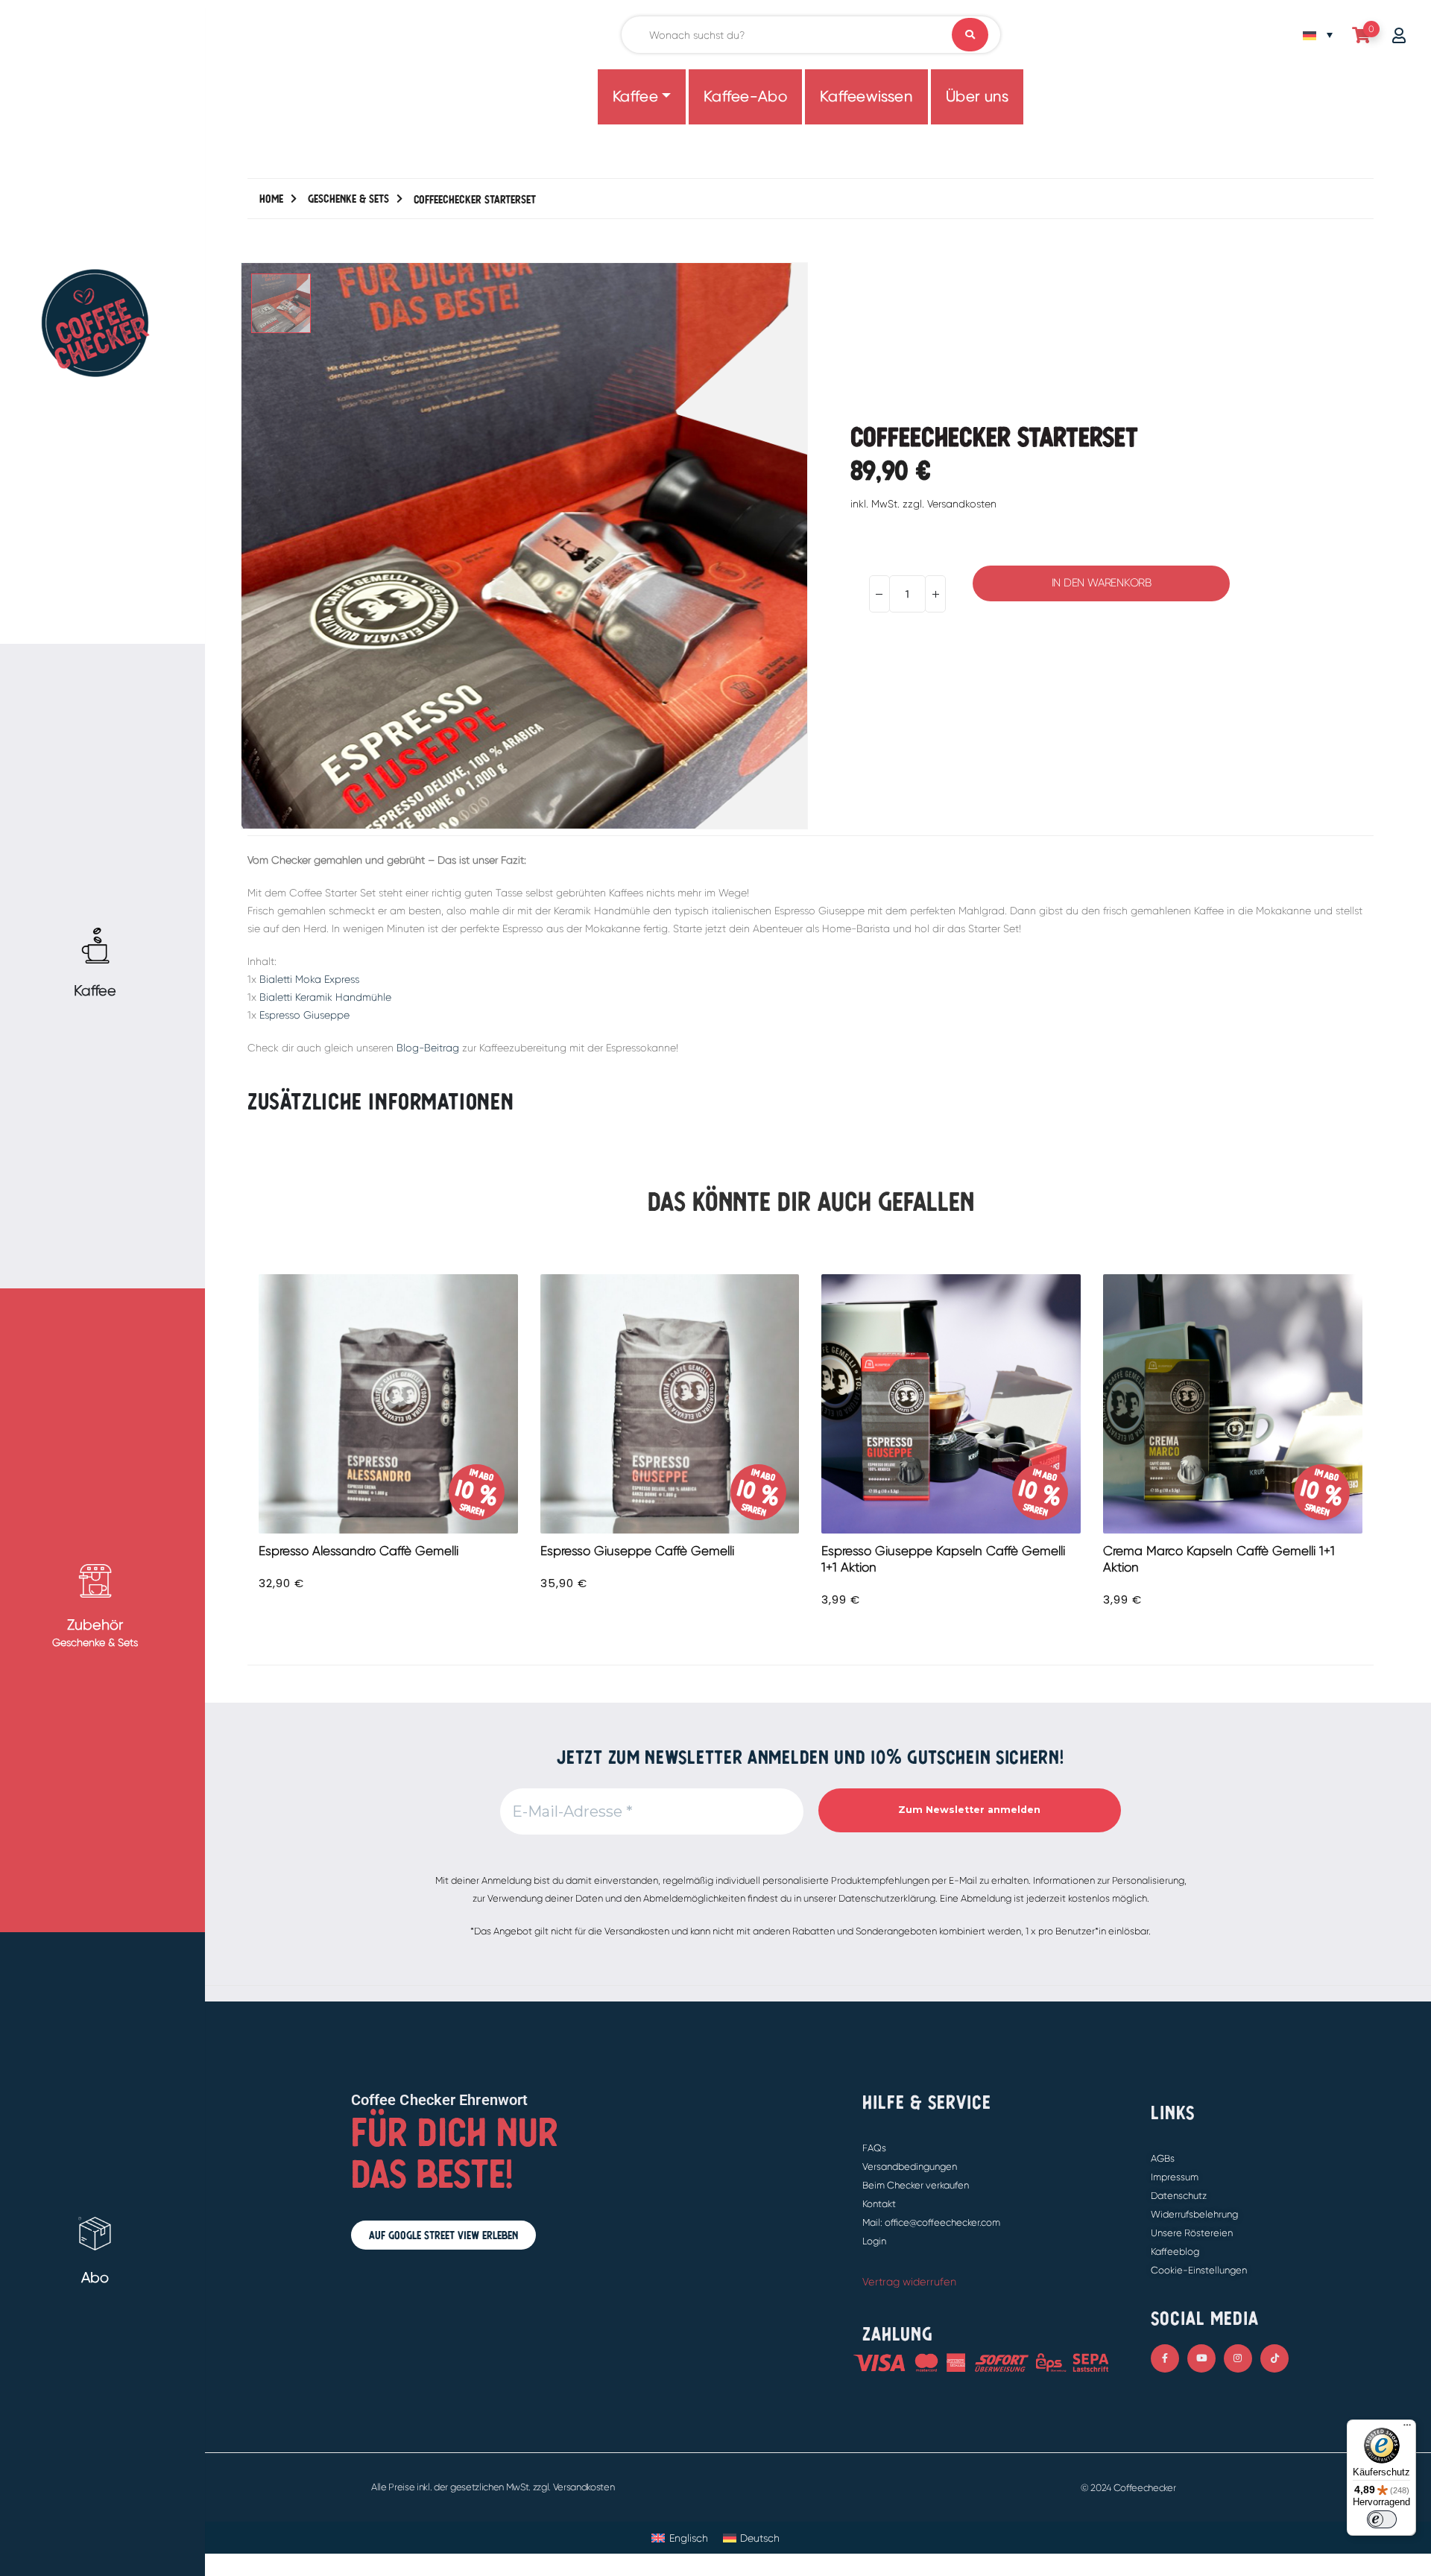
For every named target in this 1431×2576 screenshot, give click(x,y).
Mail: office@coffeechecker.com (931, 2222)
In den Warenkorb (1102, 583)
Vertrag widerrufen (909, 2282)
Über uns (977, 96)
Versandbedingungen (910, 2167)
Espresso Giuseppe (304, 1015)
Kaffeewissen (866, 96)
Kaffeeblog (1175, 2251)
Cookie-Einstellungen (1199, 2270)
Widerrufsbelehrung (1194, 2214)
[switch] (1382, 2519)
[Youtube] (1201, 2358)
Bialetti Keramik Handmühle (325, 997)
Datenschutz (1179, 2196)
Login (874, 2241)
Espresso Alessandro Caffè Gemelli (358, 1551)
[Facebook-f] (1165, 2358)
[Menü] (1407, 2428)
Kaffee (636, 96)
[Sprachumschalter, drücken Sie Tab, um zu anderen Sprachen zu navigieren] (1318, 35)
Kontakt (879, 2204)
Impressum (1175, 2177)
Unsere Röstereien (1192, 2233)
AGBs (1163, 2158)
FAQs (874, 2148)
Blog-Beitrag (428, 1048)
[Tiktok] (1274, 2358)
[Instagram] (1238, 2358)
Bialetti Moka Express (309, 979)
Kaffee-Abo (745, 96)
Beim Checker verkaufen (916, 2185)
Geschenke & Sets (348, 199)
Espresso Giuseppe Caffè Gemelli (637, 1551)
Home (271, 199)
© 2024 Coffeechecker (1128, 2488)
